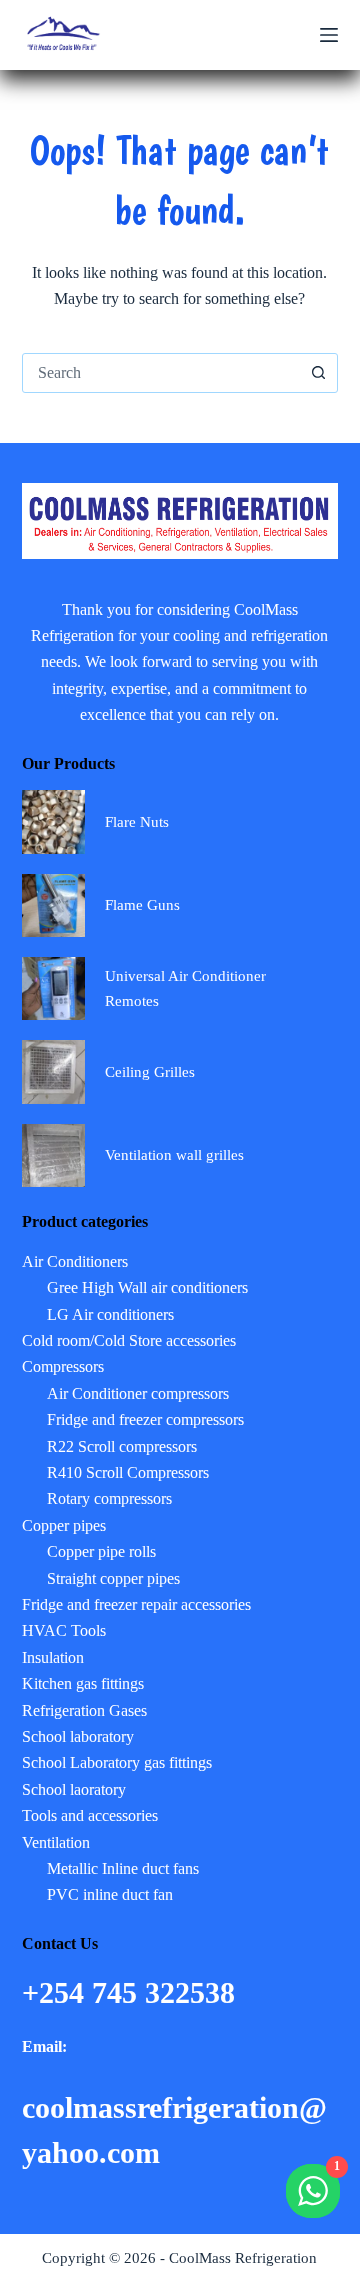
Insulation (53, 1657)
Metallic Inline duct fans (123, 1868)
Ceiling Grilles (150, 1072)
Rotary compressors (109, 1498)
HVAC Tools (64, 1630)
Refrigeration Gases (84, 1710)
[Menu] (329, 35)
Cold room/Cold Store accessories (129, 1340)
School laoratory (74, 1789)
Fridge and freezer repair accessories (136, 1604)
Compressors (63, 1366)
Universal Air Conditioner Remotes (185, 988)
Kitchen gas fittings (83, 1683)
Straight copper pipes (113, 1578)
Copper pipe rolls (101, 1551)
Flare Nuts (137, 822)
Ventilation (56, 1842)
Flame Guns (142, 905)
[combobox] (161, 373)
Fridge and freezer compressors (145, 1419)
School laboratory (78, 1736)
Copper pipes (64, 1525)
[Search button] (318, 373)
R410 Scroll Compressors (128, 1472)
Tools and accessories (90, 1815)
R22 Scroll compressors (122, 1446)
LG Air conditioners (110, 1314)
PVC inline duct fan (110, 1894)
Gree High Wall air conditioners (147, 1287)
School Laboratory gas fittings (117, 1762)
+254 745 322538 (132, 1992)
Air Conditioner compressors (138, 1393)
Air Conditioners (75, 1261)
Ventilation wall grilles (174, 1155)
